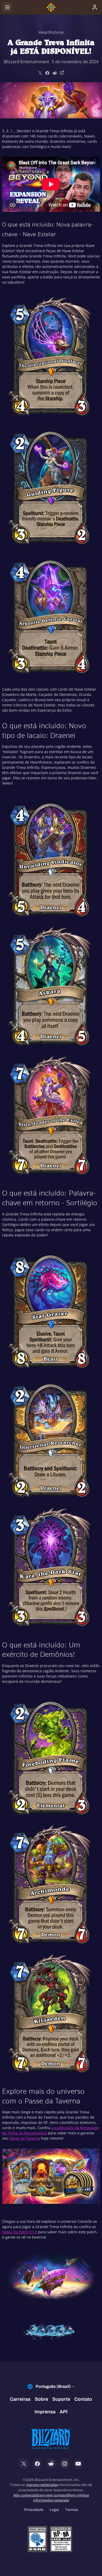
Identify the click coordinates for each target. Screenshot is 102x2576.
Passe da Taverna (25, 2138)
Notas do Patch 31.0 (19, 2232)
